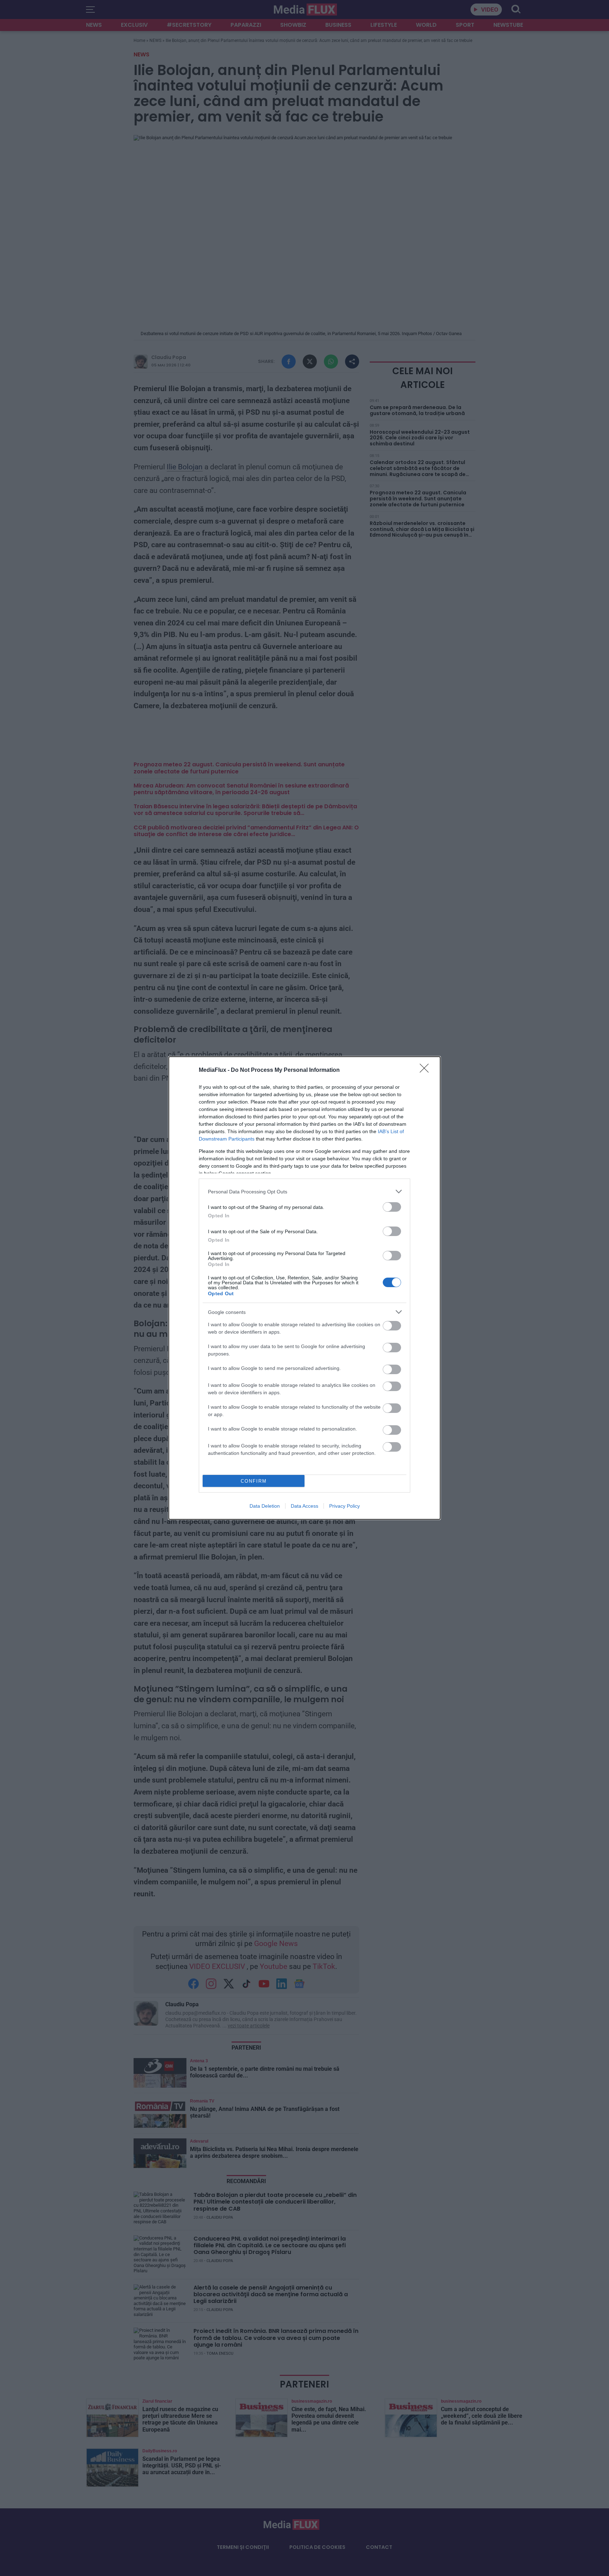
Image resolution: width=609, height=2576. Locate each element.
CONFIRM (254, 1481)
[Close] (426, 1070)
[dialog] (304, 1288)
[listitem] (304, 1191)
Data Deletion (265, 1506)
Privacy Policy (345, 1506)
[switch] (392, 1207)
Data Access (304, 1506)
